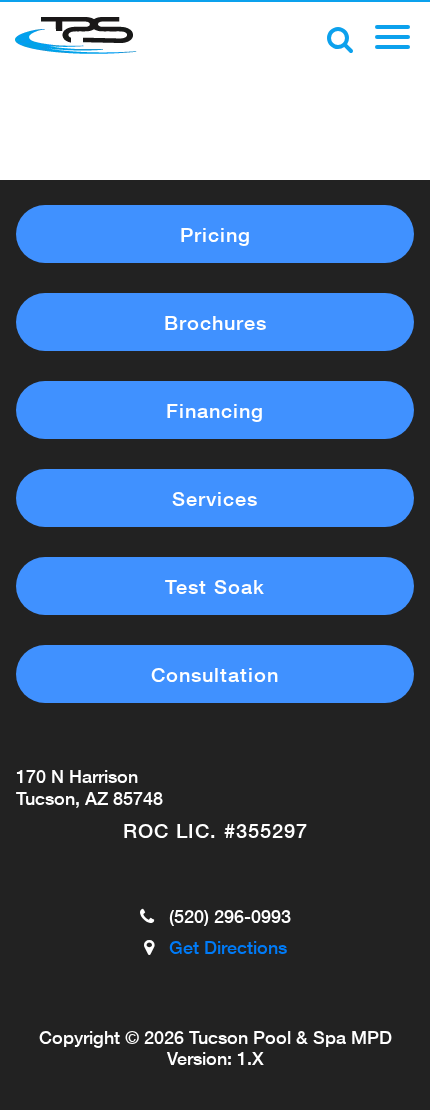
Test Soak (215, 586)
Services (215, 498)
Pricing (215, 234)
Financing (215, 410)
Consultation (215, 674)
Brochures (215, 322)
